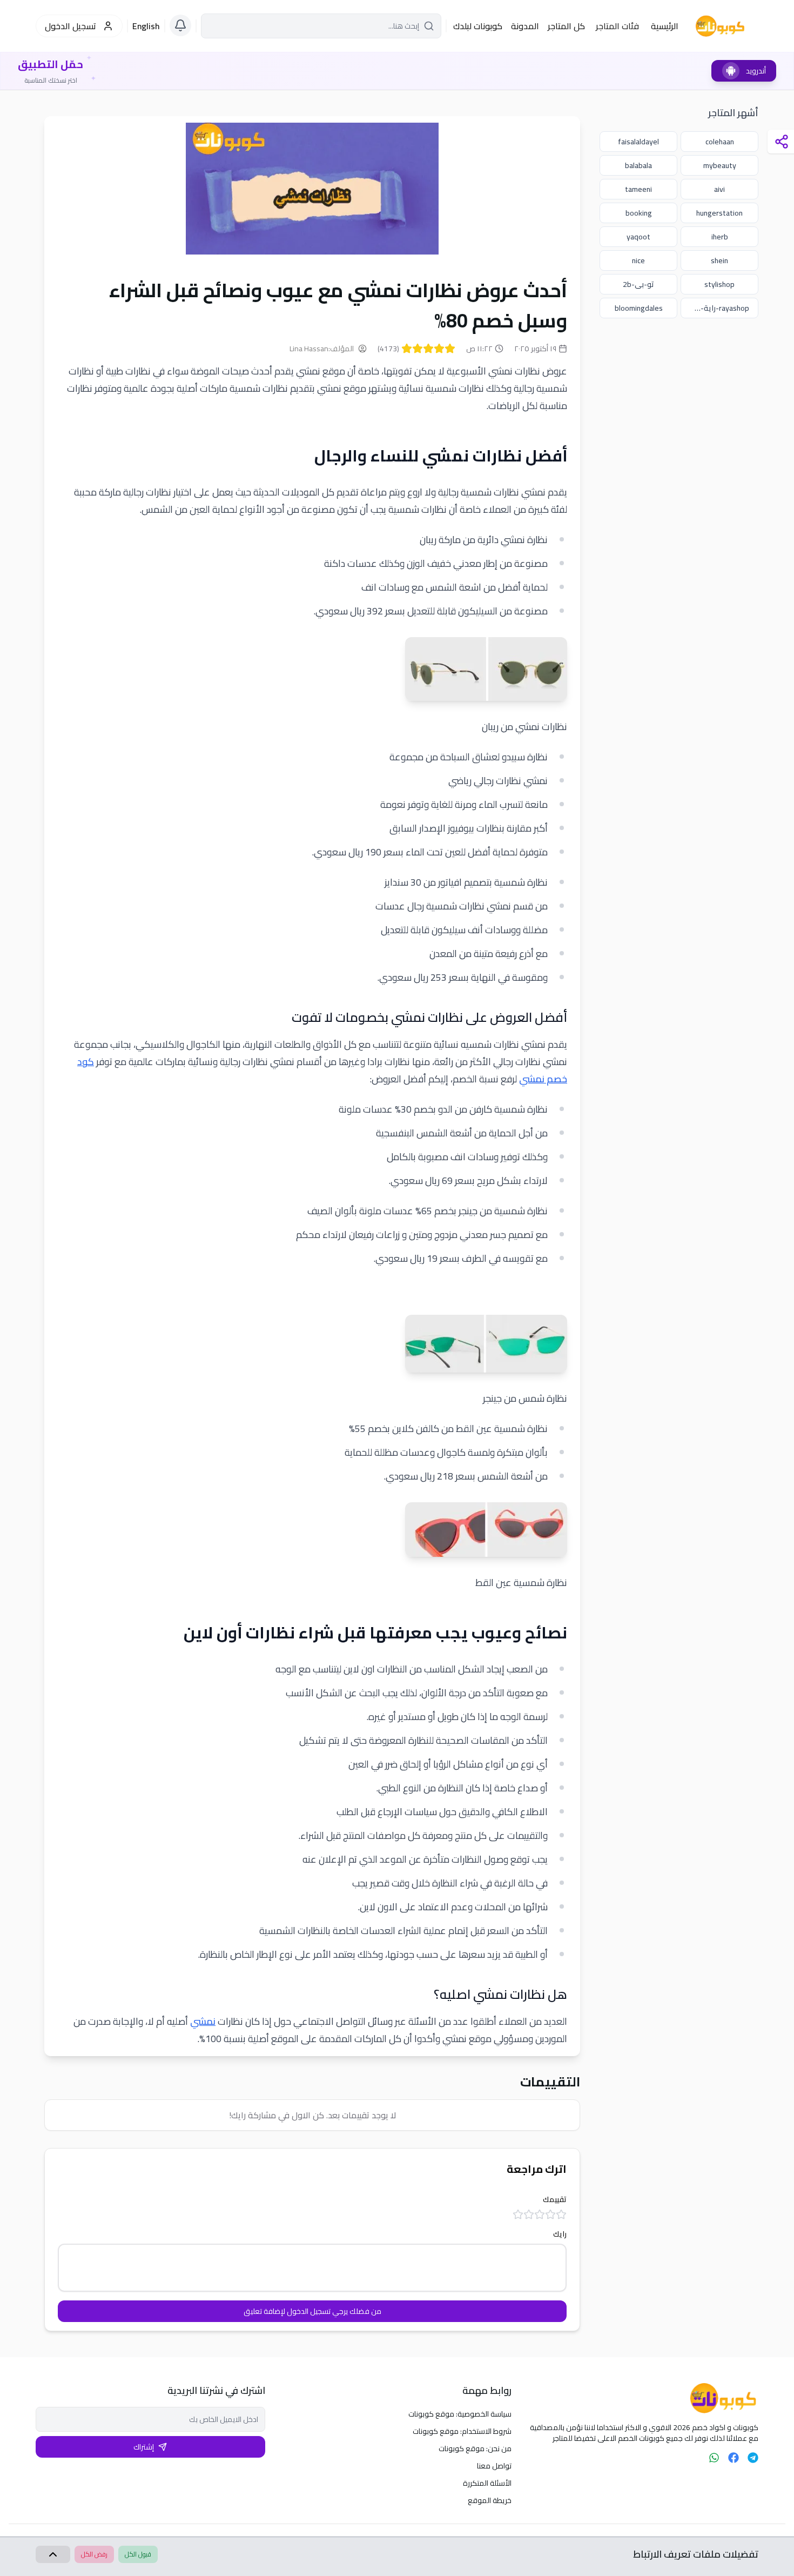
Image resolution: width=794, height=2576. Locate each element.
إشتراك (144, 2447)
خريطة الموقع (490, 2500)
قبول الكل (138, 2554)
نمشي (203, 2021)
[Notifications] (180, 25)
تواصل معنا (494, 2466)
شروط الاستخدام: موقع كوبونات (462, 2431)
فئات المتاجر (617, 26)
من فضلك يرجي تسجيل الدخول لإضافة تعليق (312, 2311)
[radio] (450, 349)
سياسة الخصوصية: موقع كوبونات (460, 2414)
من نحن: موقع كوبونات (475, 2448)
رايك (560, 2234)
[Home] (644, 2398)
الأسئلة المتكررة (487, 2483)
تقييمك (555, 2199)
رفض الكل (94, 2554)
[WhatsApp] (714, 2458)
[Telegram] (753, 2458)
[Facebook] (734, 2458)
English (146, 26)
